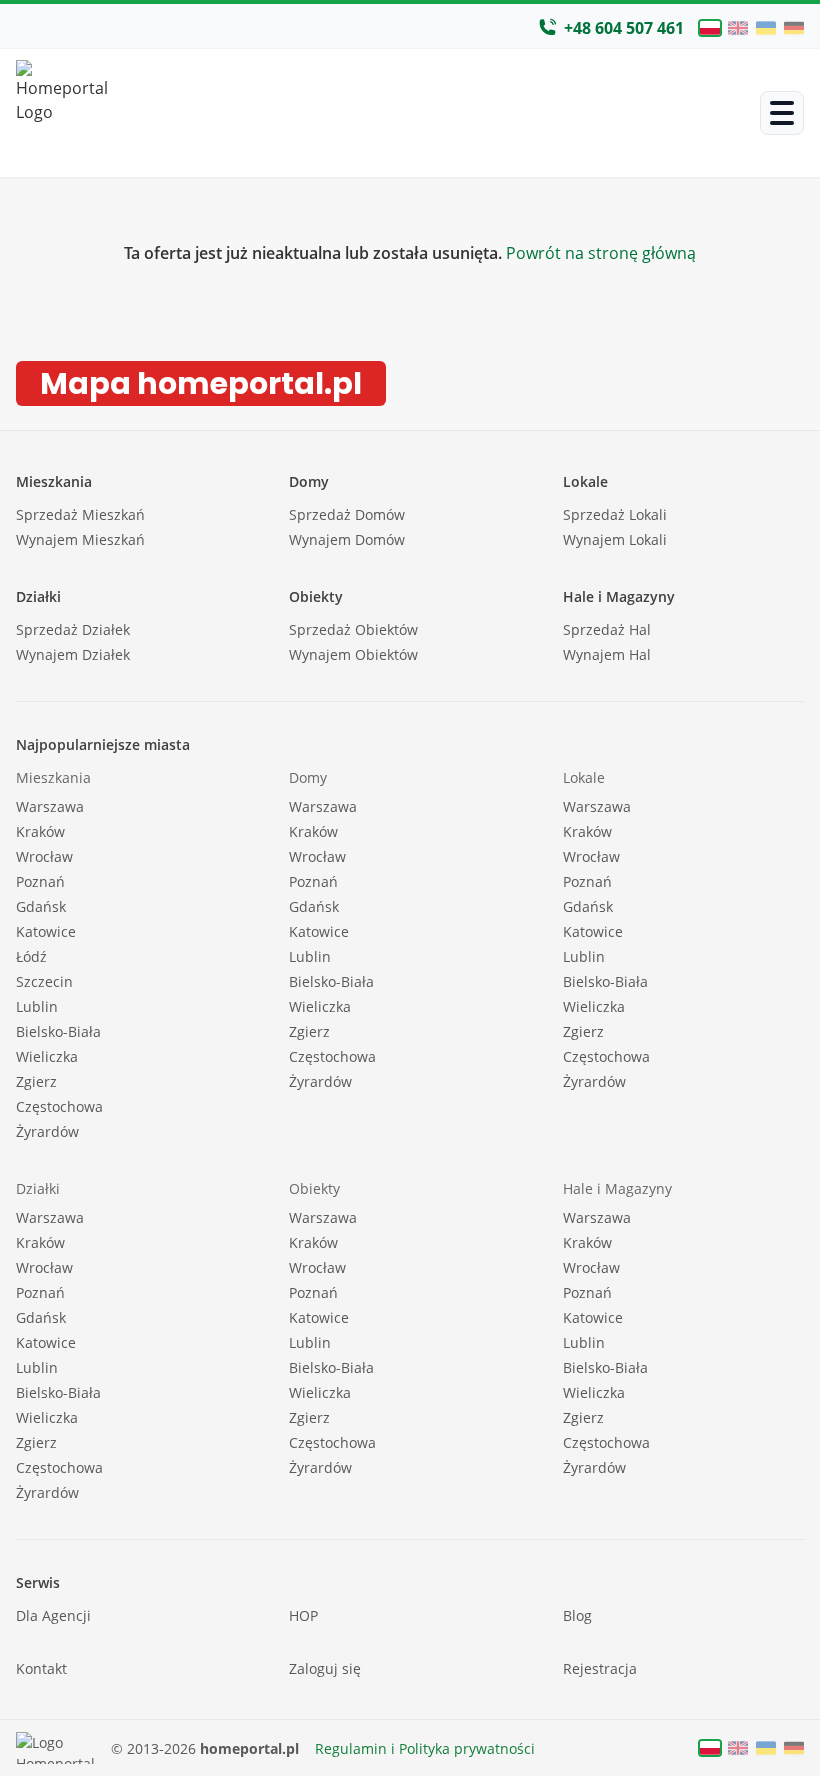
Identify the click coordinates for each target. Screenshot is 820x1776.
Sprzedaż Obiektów (353, 629)
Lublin (37, 1006)
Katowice (46, 931)
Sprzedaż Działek (73, 629)
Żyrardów (47, 1131)
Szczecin (44, 981)
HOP (303, 1615)
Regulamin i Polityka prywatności (425, 1748)
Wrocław (44, 856)
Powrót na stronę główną (599, 253)
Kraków (40, 831)
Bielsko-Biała (58, 1031)
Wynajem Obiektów (353, 654)
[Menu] (782, 113)
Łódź (31, 956)
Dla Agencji (53, 1615)
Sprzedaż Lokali (615, 514)
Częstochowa (59, 1106)
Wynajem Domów (347, 539)
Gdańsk (41, 906)
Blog (577, 1615)
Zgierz (36, 1081)
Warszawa (50, 806)
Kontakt (41, 1668)
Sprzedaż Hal (607, 629)
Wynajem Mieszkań (80, 539)
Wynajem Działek (73, 654)
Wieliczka (47, 1056)
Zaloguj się (325, 1668)
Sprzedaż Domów (347, 514)
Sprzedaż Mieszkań (80, 514)
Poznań (40, 881)
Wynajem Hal (607, 654)
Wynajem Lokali (615, 539)
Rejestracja (600, 1668)
